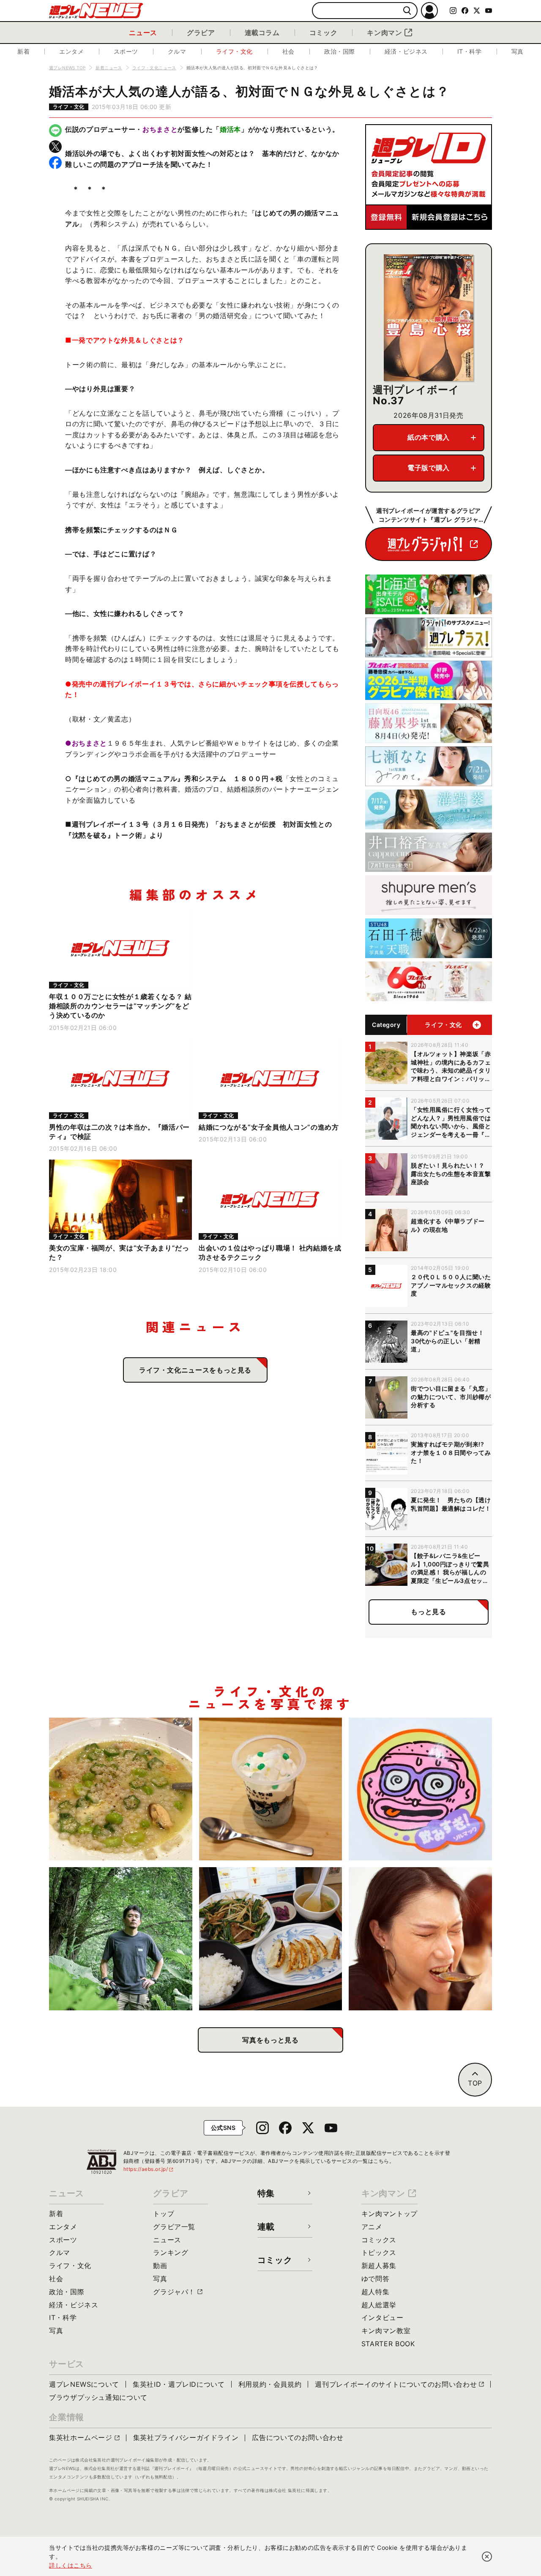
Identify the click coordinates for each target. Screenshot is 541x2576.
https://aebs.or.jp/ (149, 2169)
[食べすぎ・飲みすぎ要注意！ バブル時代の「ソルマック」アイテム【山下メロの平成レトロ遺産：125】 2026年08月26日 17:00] (420, 1789)
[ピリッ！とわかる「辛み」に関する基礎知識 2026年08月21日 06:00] (420, 1939)
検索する (407, 11)
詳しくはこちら (71, 2565)
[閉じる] (487, 2557)
